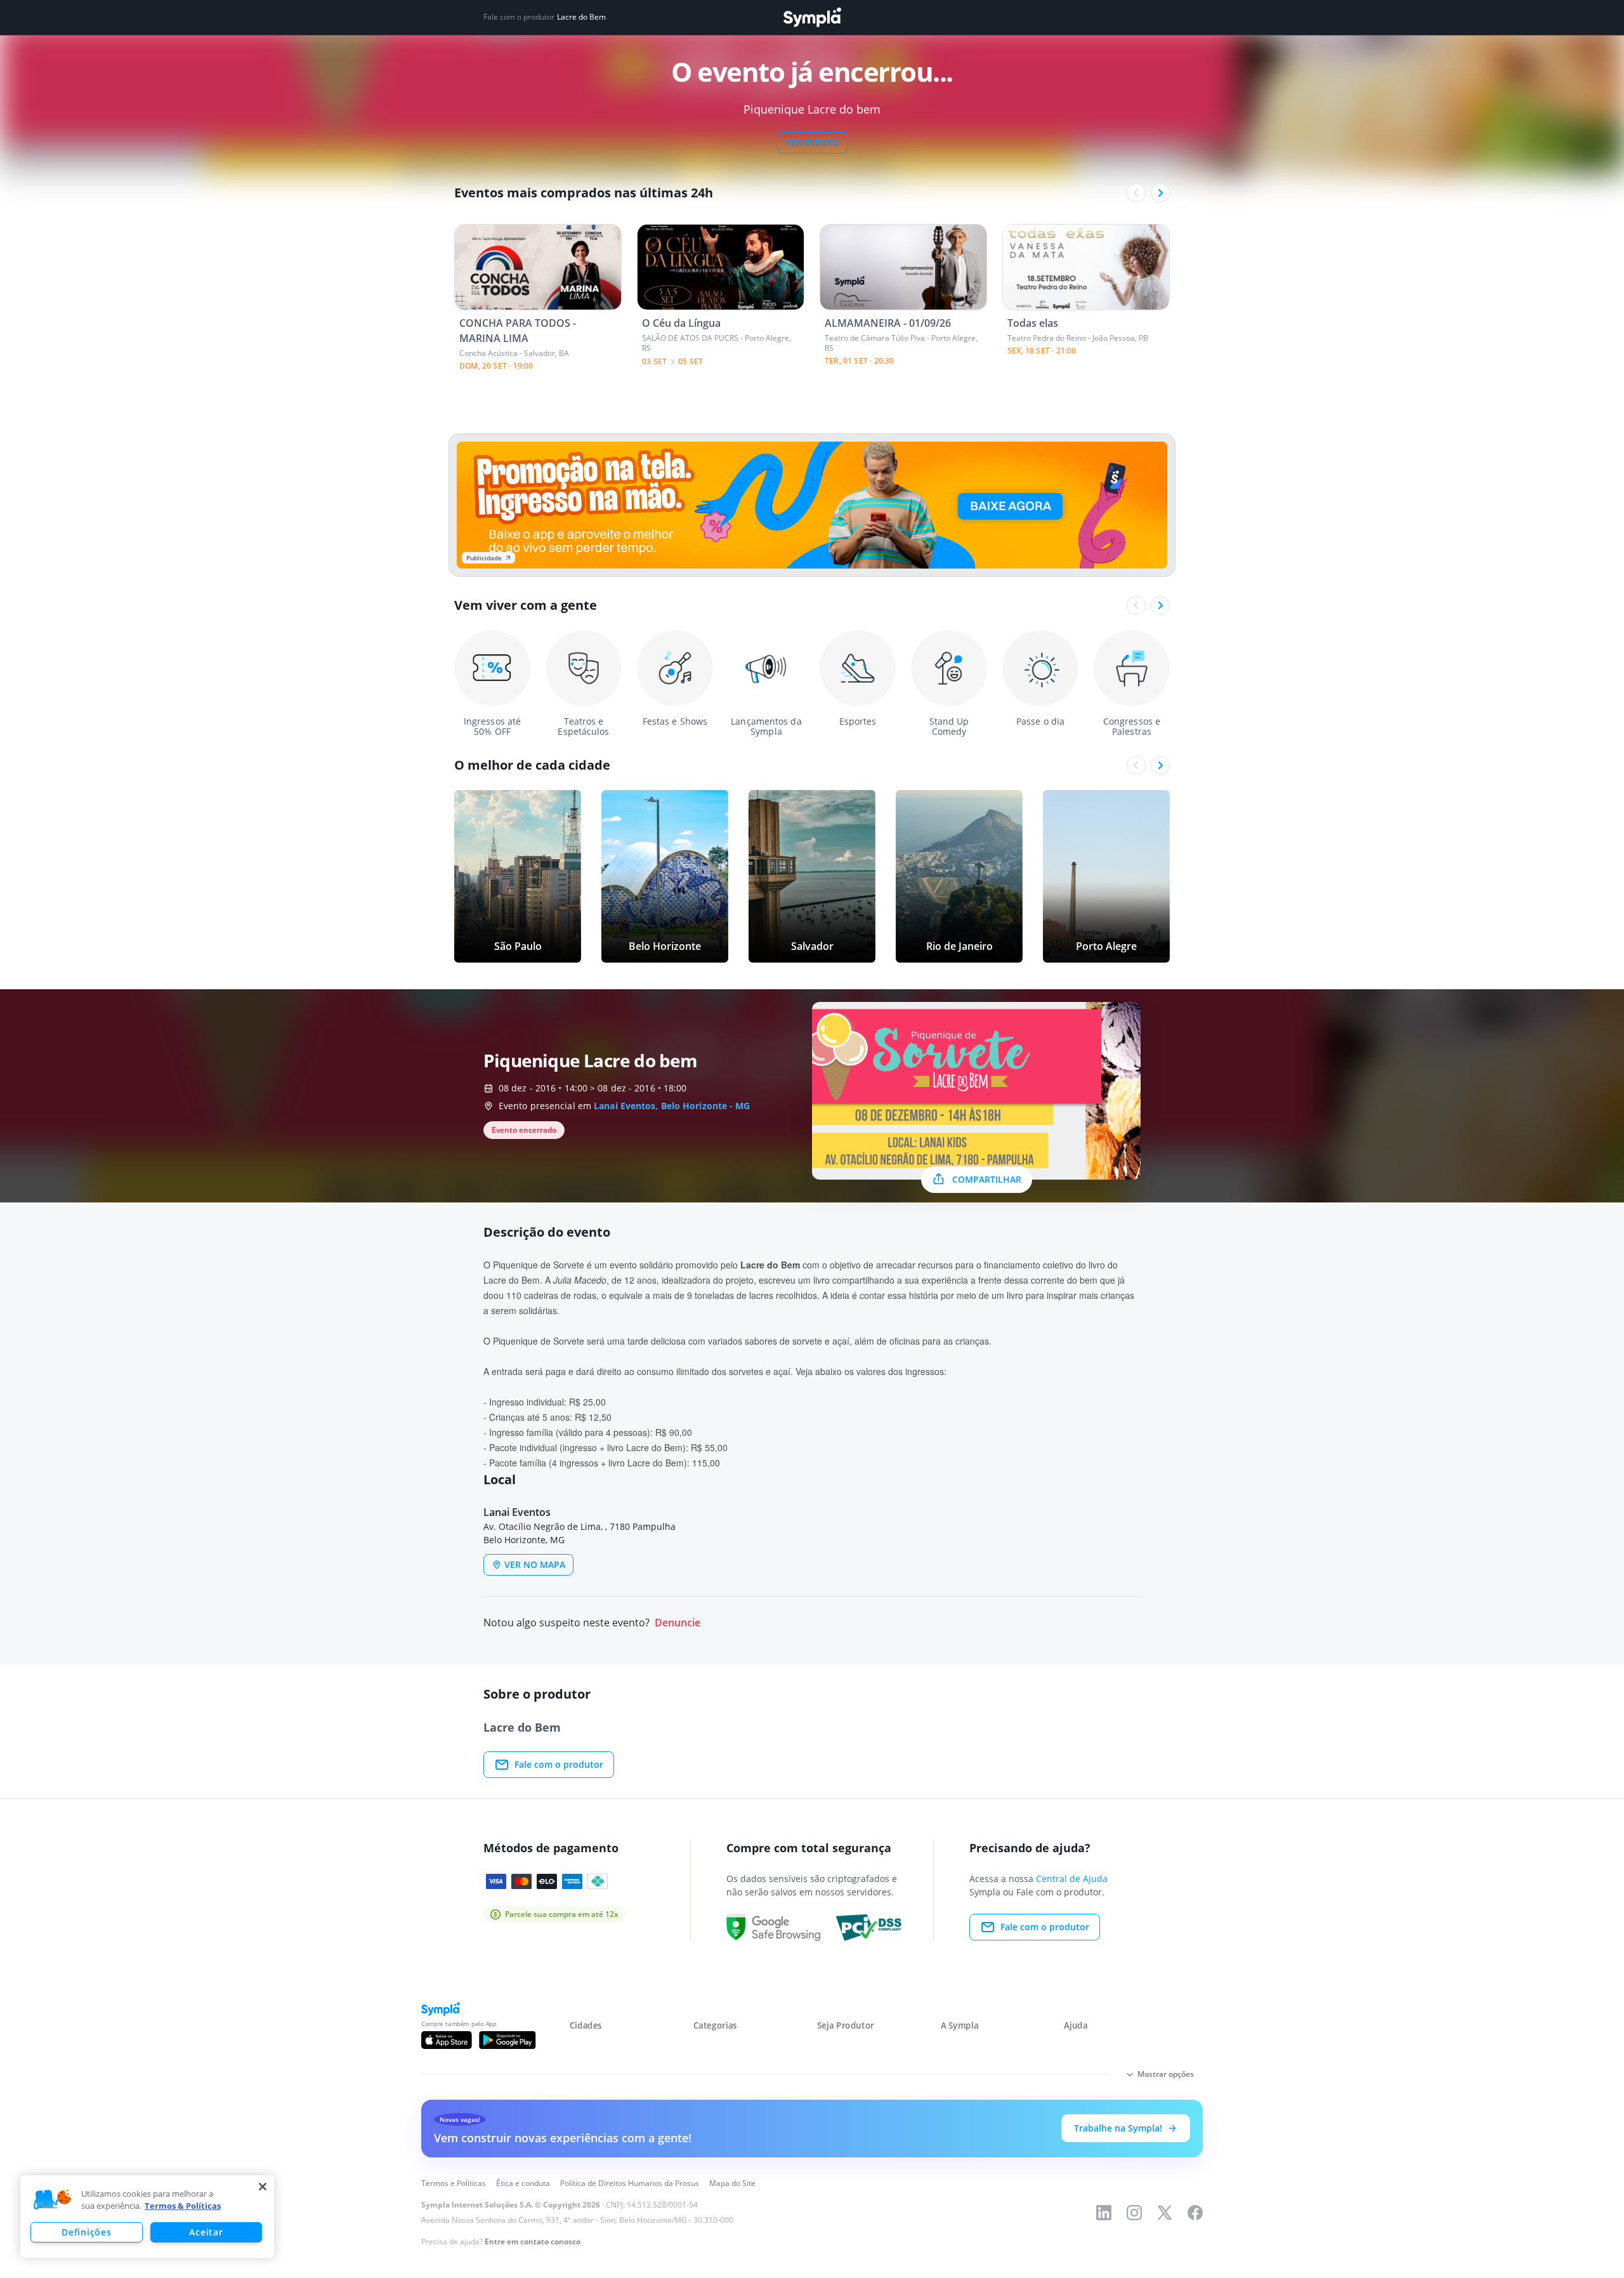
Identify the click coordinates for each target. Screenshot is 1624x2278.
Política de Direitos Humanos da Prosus (630, 2183)
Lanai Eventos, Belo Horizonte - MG (672, 1106)
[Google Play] (507, 2040)
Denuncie (678, 1623)
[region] (147, 2216)
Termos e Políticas (454, 2183)
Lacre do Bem (581, 17)
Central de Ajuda (1072, 1879)
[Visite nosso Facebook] (1195, 2213)
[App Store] (447, 2040)
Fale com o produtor (559, 1764)
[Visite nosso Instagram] (1134, 2213)
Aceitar (206, 2232)
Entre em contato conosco (533, 2242)
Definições (86, 2232)
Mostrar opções (1166, 2074)
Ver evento (812, 142)
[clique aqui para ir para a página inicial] (812, 17)
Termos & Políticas (183, 2206)
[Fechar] (263, 2187)
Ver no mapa (535, 1564)
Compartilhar (987, 1179)
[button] (53, 2200)
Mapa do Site (732, 2183)
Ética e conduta (523, 2183)
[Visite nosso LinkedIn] (1104, 2213)
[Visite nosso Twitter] (1165, 2213)
